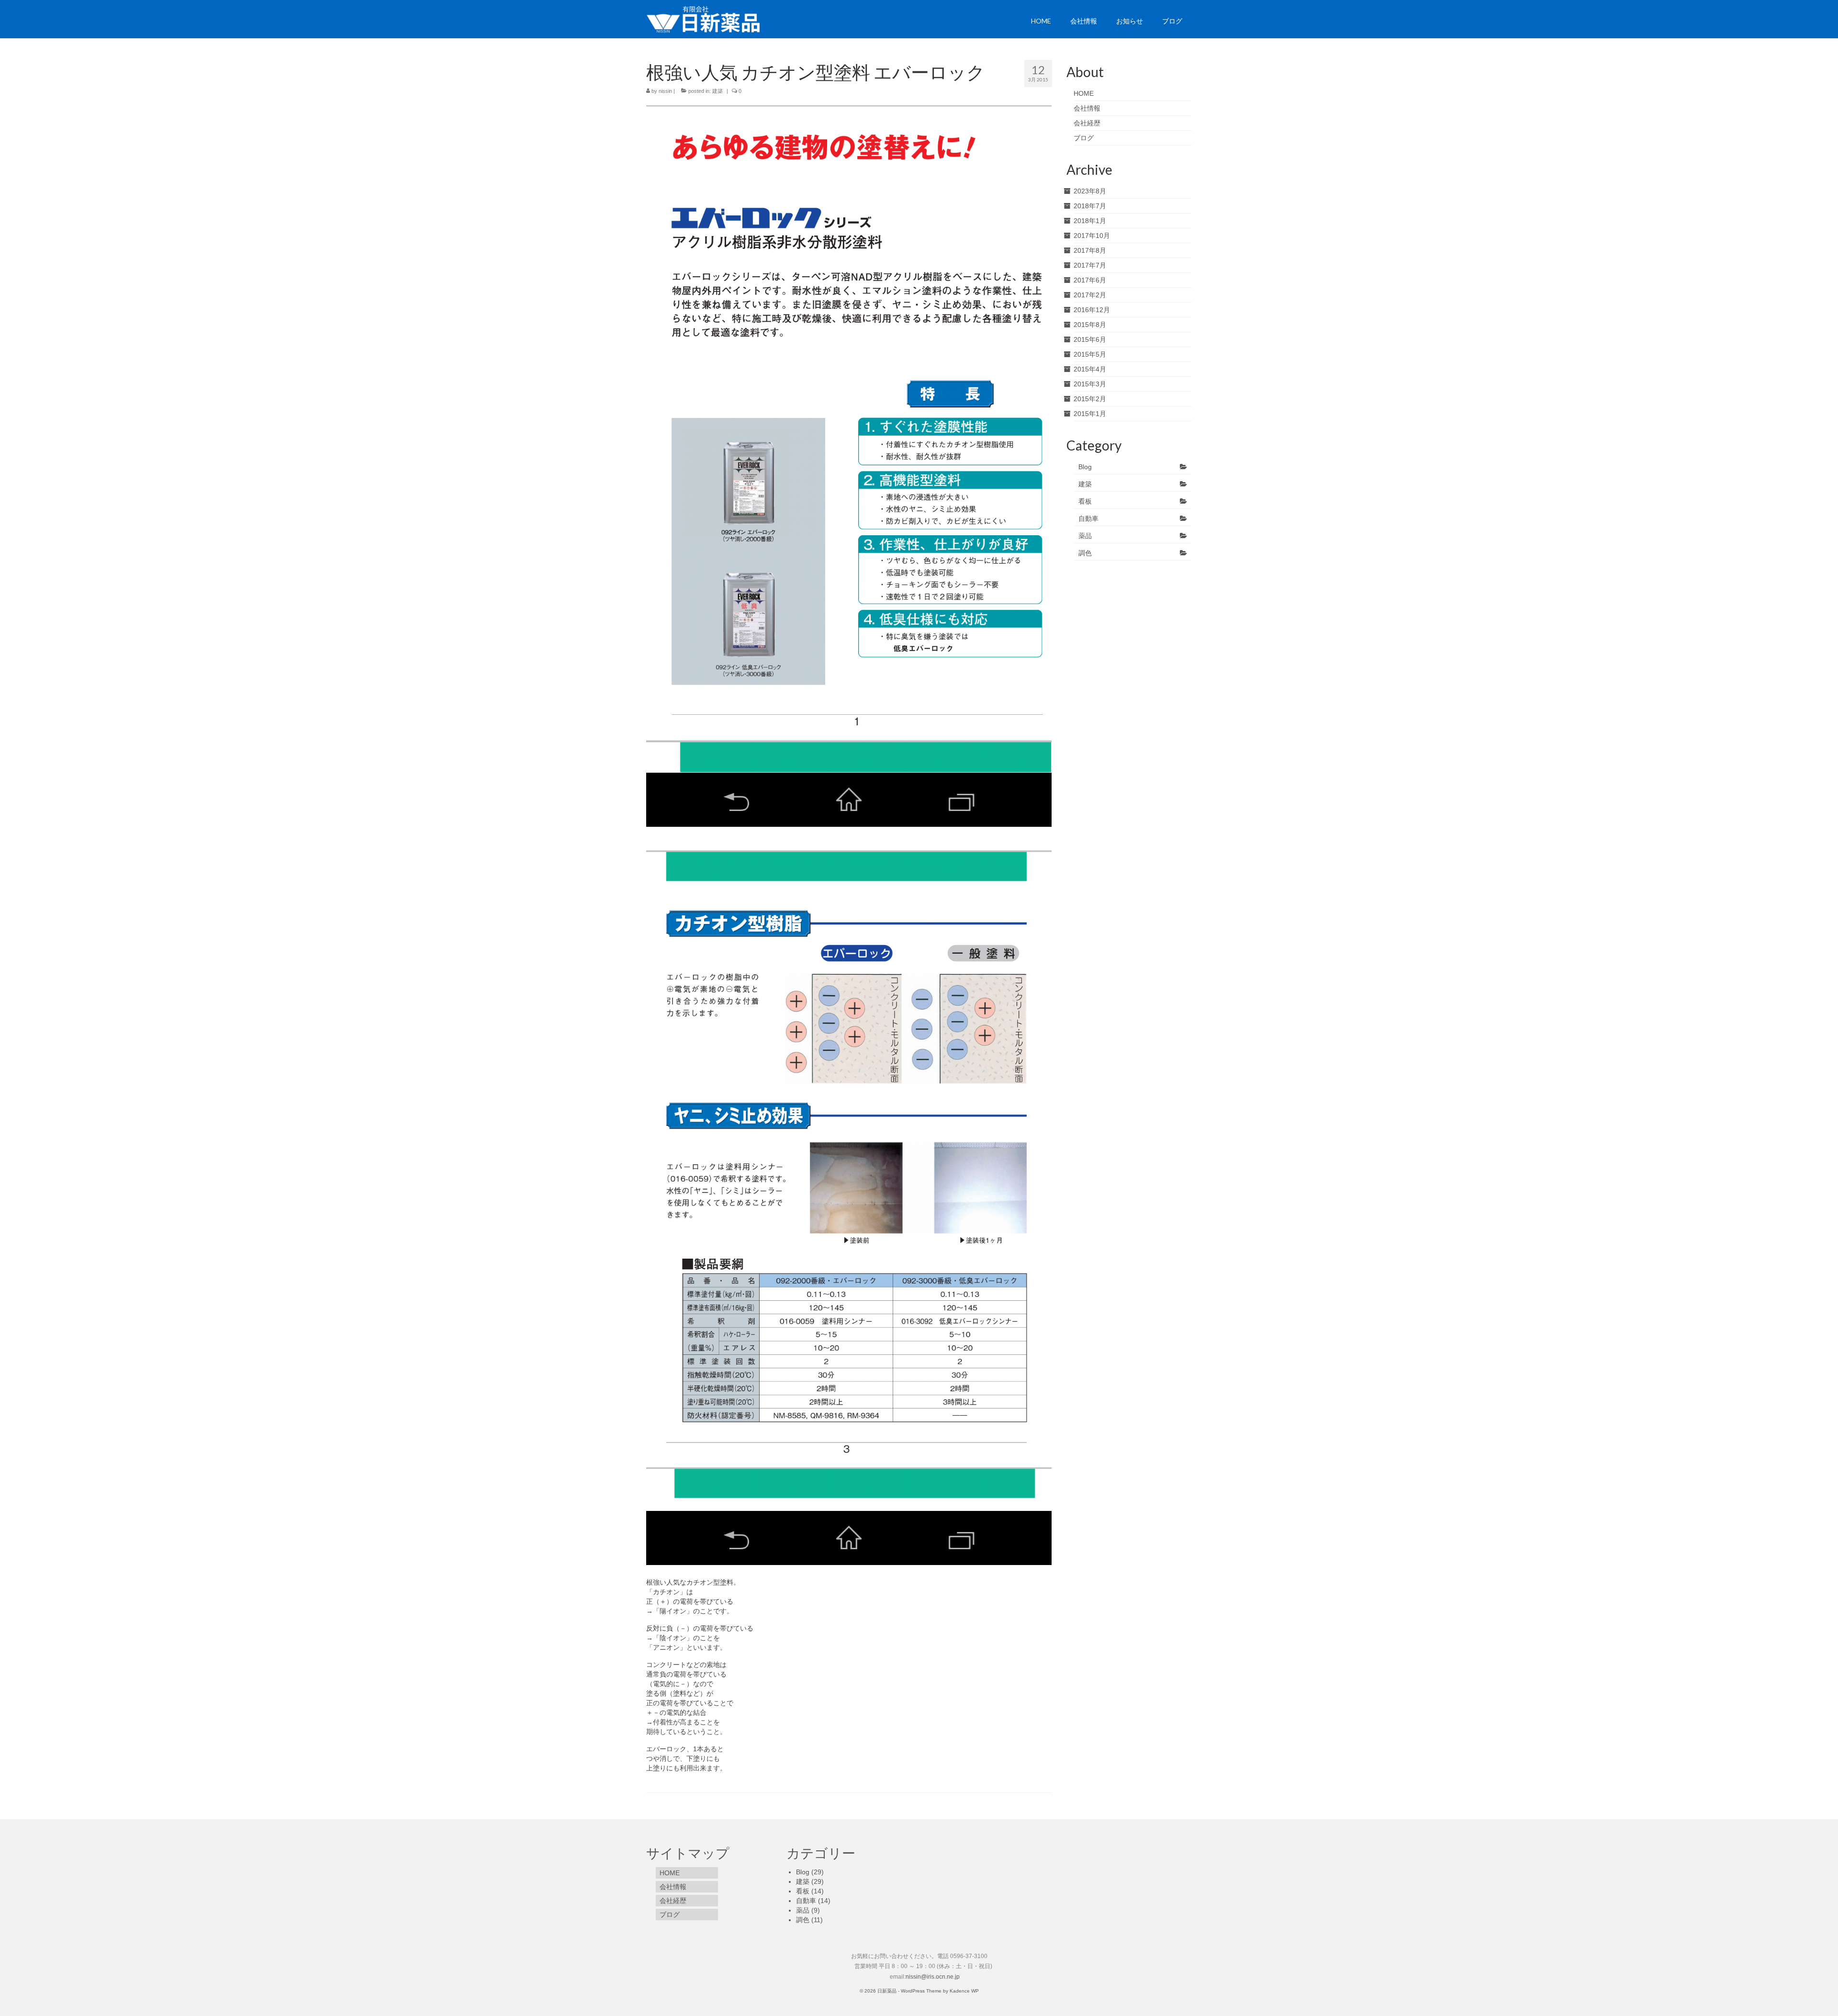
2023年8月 (1090, 191)
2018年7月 (1090, 206)
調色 (1085, 553)
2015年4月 (1090, 369)
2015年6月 (1090, 339)
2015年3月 (1090, 384)
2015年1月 (1090, 414)
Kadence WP (964, 1991)
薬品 (1085, 536)
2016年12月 (1092, 310)
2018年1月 (1090, 221)
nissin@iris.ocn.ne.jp (933, 1977)
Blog (1085, 467)
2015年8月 (1090, 325)
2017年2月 (1090, 295)
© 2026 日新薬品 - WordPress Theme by (905, 1991)
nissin (665, 91)
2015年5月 (1090, 354)
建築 (717, 91)
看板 (1085, 501)
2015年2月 (1090, 399)
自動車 (1088, 518)
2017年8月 (1090, 250)
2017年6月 (1090, 280)
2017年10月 (1092, 236)
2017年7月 (1090, 265)
